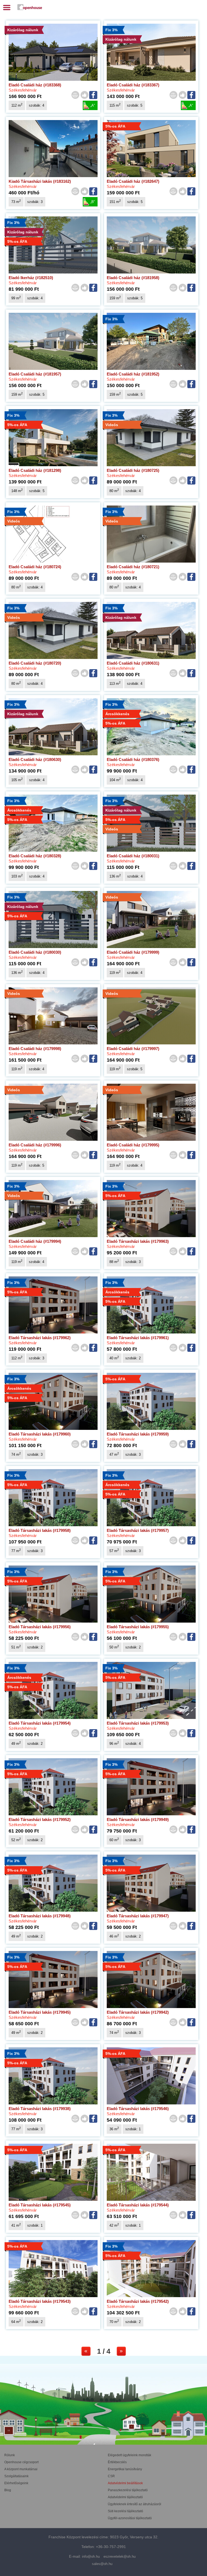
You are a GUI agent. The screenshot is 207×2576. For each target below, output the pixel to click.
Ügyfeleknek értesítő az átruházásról (134, 2504)
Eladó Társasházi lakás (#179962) (40, 1338)
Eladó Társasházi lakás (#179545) (40, 2205)
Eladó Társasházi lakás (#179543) (40, 2301)
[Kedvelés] (84, 95)
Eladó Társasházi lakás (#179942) (138, 2012)
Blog (8, 2490)
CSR (111, 2476)
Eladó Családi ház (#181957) (35, 374)
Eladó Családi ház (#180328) (35, 856)
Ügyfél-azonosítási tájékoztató (130, 2518)
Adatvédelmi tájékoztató (125, 2497)
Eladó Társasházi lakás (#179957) (138, 1530)
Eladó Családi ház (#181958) (133, 278)
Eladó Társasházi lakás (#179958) (40, 1530)
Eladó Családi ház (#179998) (35, 1049)
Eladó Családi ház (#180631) (133, 663)
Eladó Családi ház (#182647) (133, 181)
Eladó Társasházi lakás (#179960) (40, 1434)
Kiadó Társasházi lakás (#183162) (40, 181)
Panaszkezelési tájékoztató (128, 2490)
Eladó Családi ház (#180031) (133, 856)
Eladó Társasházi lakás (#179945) (40, 2012)
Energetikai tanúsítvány (125, 2469)
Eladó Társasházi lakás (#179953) (138, 1723)
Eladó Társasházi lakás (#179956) (40, 1627)
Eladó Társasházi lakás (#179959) (138, 1434)
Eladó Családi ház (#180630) (35, 759)
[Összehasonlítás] (75, 95)
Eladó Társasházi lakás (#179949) (138, 1819)
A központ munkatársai (21, 2469)
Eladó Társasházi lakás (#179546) (138, 2109)
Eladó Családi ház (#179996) (35, 1145)
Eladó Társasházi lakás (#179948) (40, 1916)
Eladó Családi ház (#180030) (35, 952)
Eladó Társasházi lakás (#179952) (40, 1819)
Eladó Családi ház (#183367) (133, 85)
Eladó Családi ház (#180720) (35, 663)
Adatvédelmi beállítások (125, 2483)
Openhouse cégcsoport (21, 2462)
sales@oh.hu (102, 2564)
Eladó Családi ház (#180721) (133, 567)
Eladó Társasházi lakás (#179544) (138, 2205)
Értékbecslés (117, 2462)
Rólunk (10, 2455)
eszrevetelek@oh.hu (120, 2556)
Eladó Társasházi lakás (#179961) (138, 1338)
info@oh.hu (91, 2556)
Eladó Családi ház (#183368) (35, 85)
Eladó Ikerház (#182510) (31, 278)
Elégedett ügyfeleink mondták (130, 2455)
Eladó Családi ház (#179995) (133, 1145)
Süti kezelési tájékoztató (125, 2511)
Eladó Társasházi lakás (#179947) (138, 1916)
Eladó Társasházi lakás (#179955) (138, 1627)
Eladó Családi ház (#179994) (35, 1241)
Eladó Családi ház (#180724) (35, 567)
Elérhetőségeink (16, 2483)
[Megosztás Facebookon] (94, 95)
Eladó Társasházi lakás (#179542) (138, 2301)
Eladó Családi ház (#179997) (133, 1049)
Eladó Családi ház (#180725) (133, 470)
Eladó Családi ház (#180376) (133, 759)
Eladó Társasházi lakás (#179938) (40, 2109)
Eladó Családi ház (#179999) (133, 952)
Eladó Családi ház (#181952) (133, 374)
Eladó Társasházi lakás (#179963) (138, 1241)
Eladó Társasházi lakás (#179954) (40, 1723)
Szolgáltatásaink (16, 2476)
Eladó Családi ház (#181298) (35, 470)
